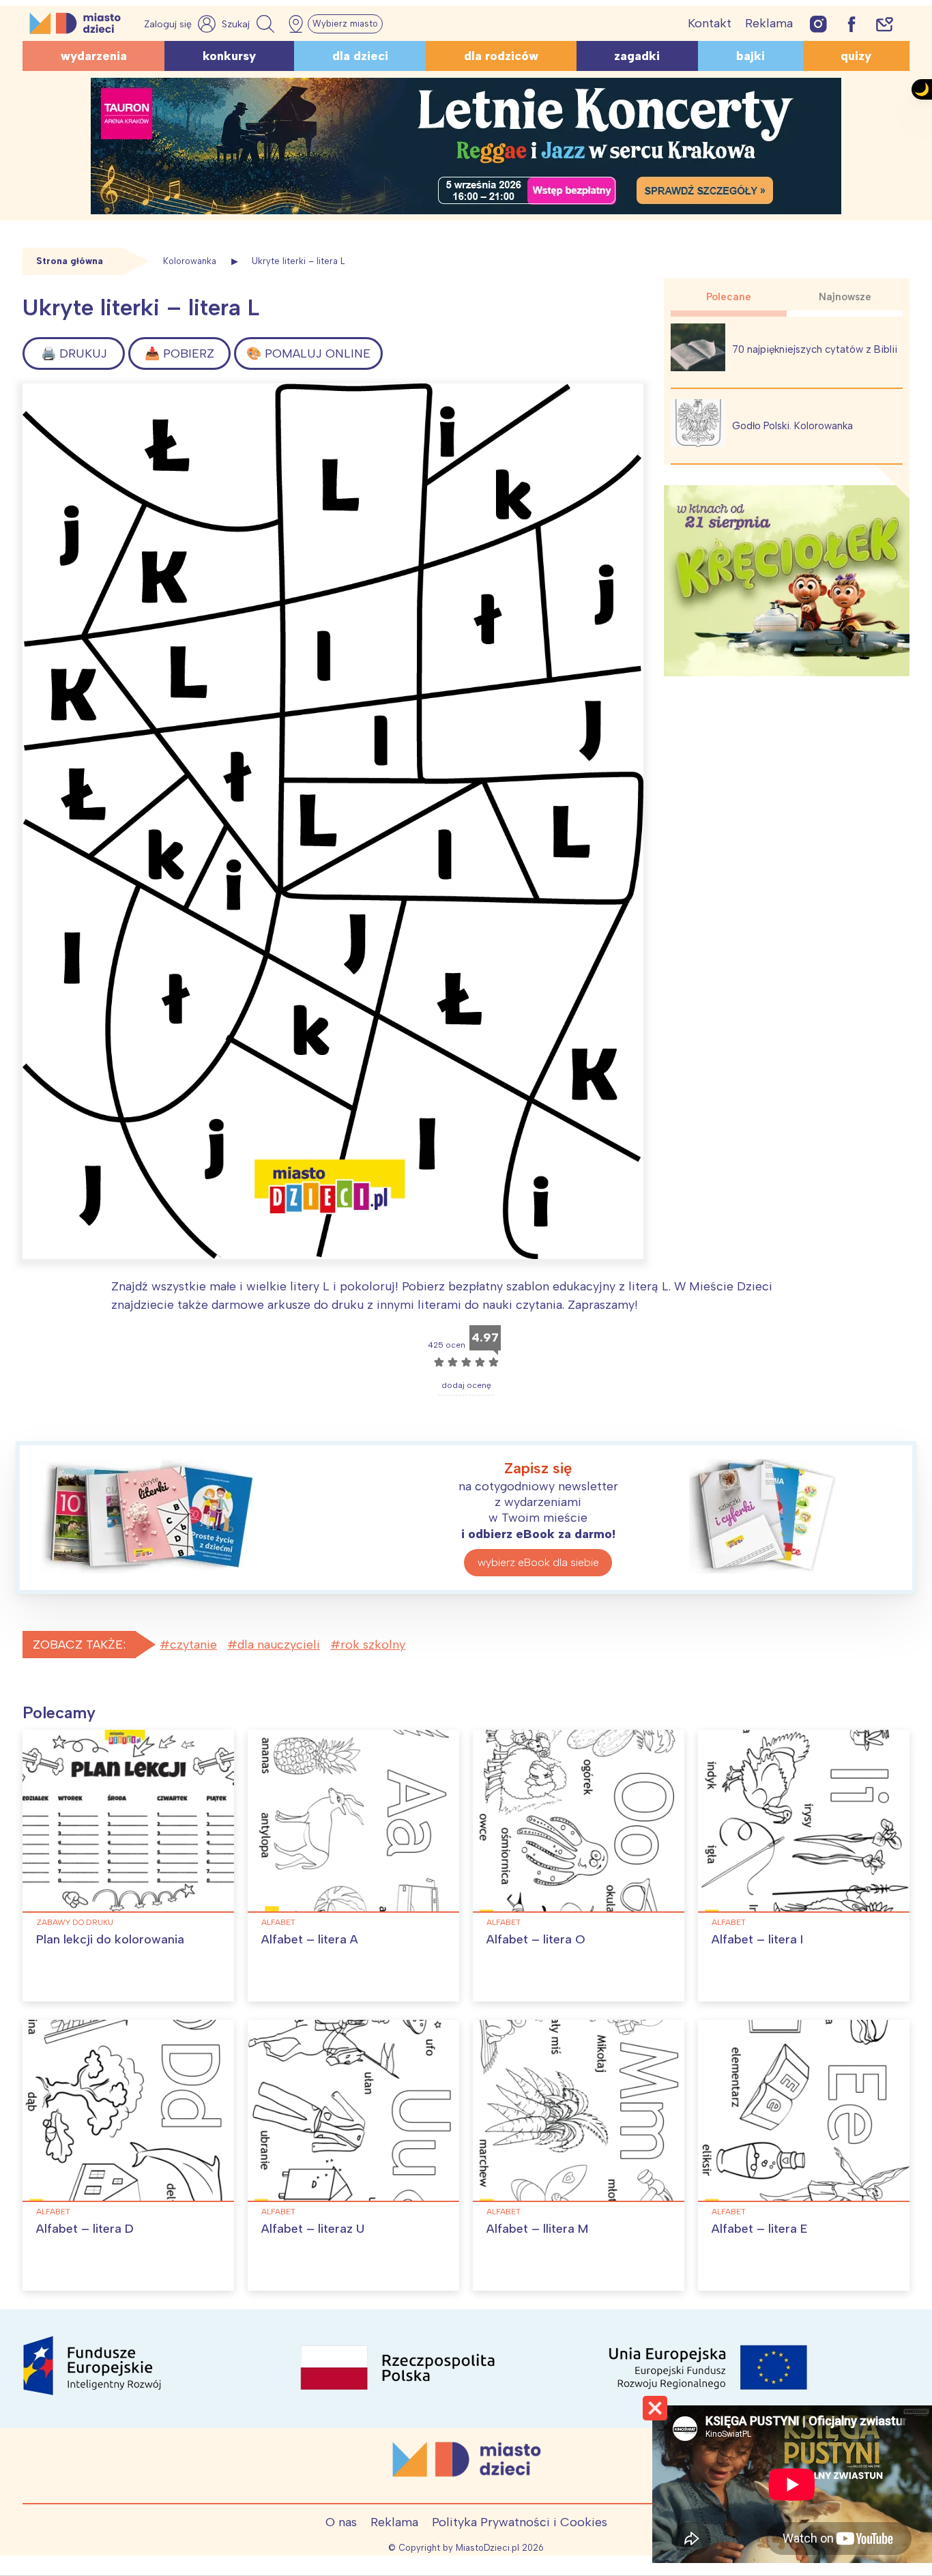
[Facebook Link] (851, 24)
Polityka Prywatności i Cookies (520, 2522)
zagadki (637, 56)
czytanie (193, 1645)
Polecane (729, 297)
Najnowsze (845, 297)
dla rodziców (501, 56)
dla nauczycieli (279, 1645)
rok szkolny (373, 1645)
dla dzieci (360, 56)
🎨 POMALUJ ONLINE (308, 353)
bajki (751, 56)
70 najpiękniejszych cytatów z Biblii (815, 349)
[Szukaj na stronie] (250, 24)
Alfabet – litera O (536, 1939)
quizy (856, 56)
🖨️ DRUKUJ (74, 353)
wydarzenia (94, 56)
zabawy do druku (75, 1922)
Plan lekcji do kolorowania (110, 1939)
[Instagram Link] (818, 24)
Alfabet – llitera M (537, 2229)
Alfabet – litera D (85, 2229)
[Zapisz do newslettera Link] (885, 24)
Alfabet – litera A (310, 1939)
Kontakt (710, 23)
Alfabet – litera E (760, 2229)
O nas (341, 2522)
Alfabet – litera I (757, 1939)
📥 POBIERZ (179, 353)
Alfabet (278, 1922)
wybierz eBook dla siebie (538, 1562)
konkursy (229, 56)
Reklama (769, 23)
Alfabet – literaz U (313, 2229)
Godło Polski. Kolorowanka (792, 426)
